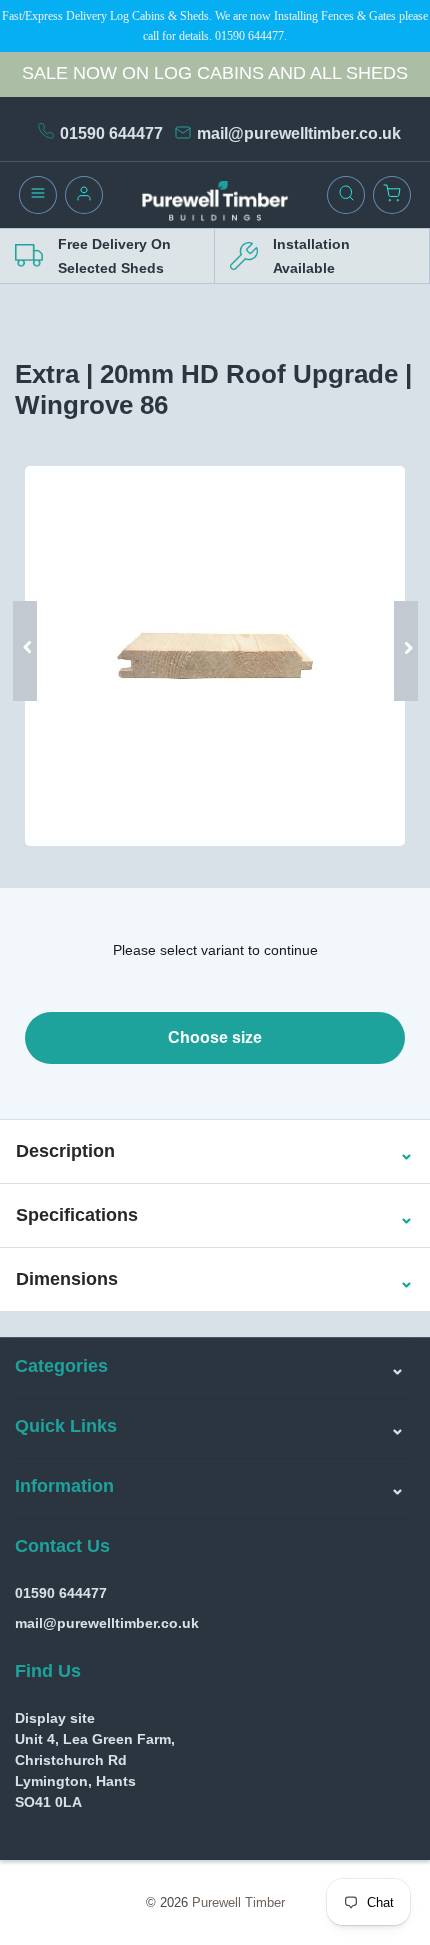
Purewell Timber (238, 1902)
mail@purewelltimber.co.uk (299, 133)
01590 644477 (111, 133)
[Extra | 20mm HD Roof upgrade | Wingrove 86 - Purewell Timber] (215, 656)
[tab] (215, 1151)
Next (398, 621)
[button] (65, 1152)
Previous (33, 621)
